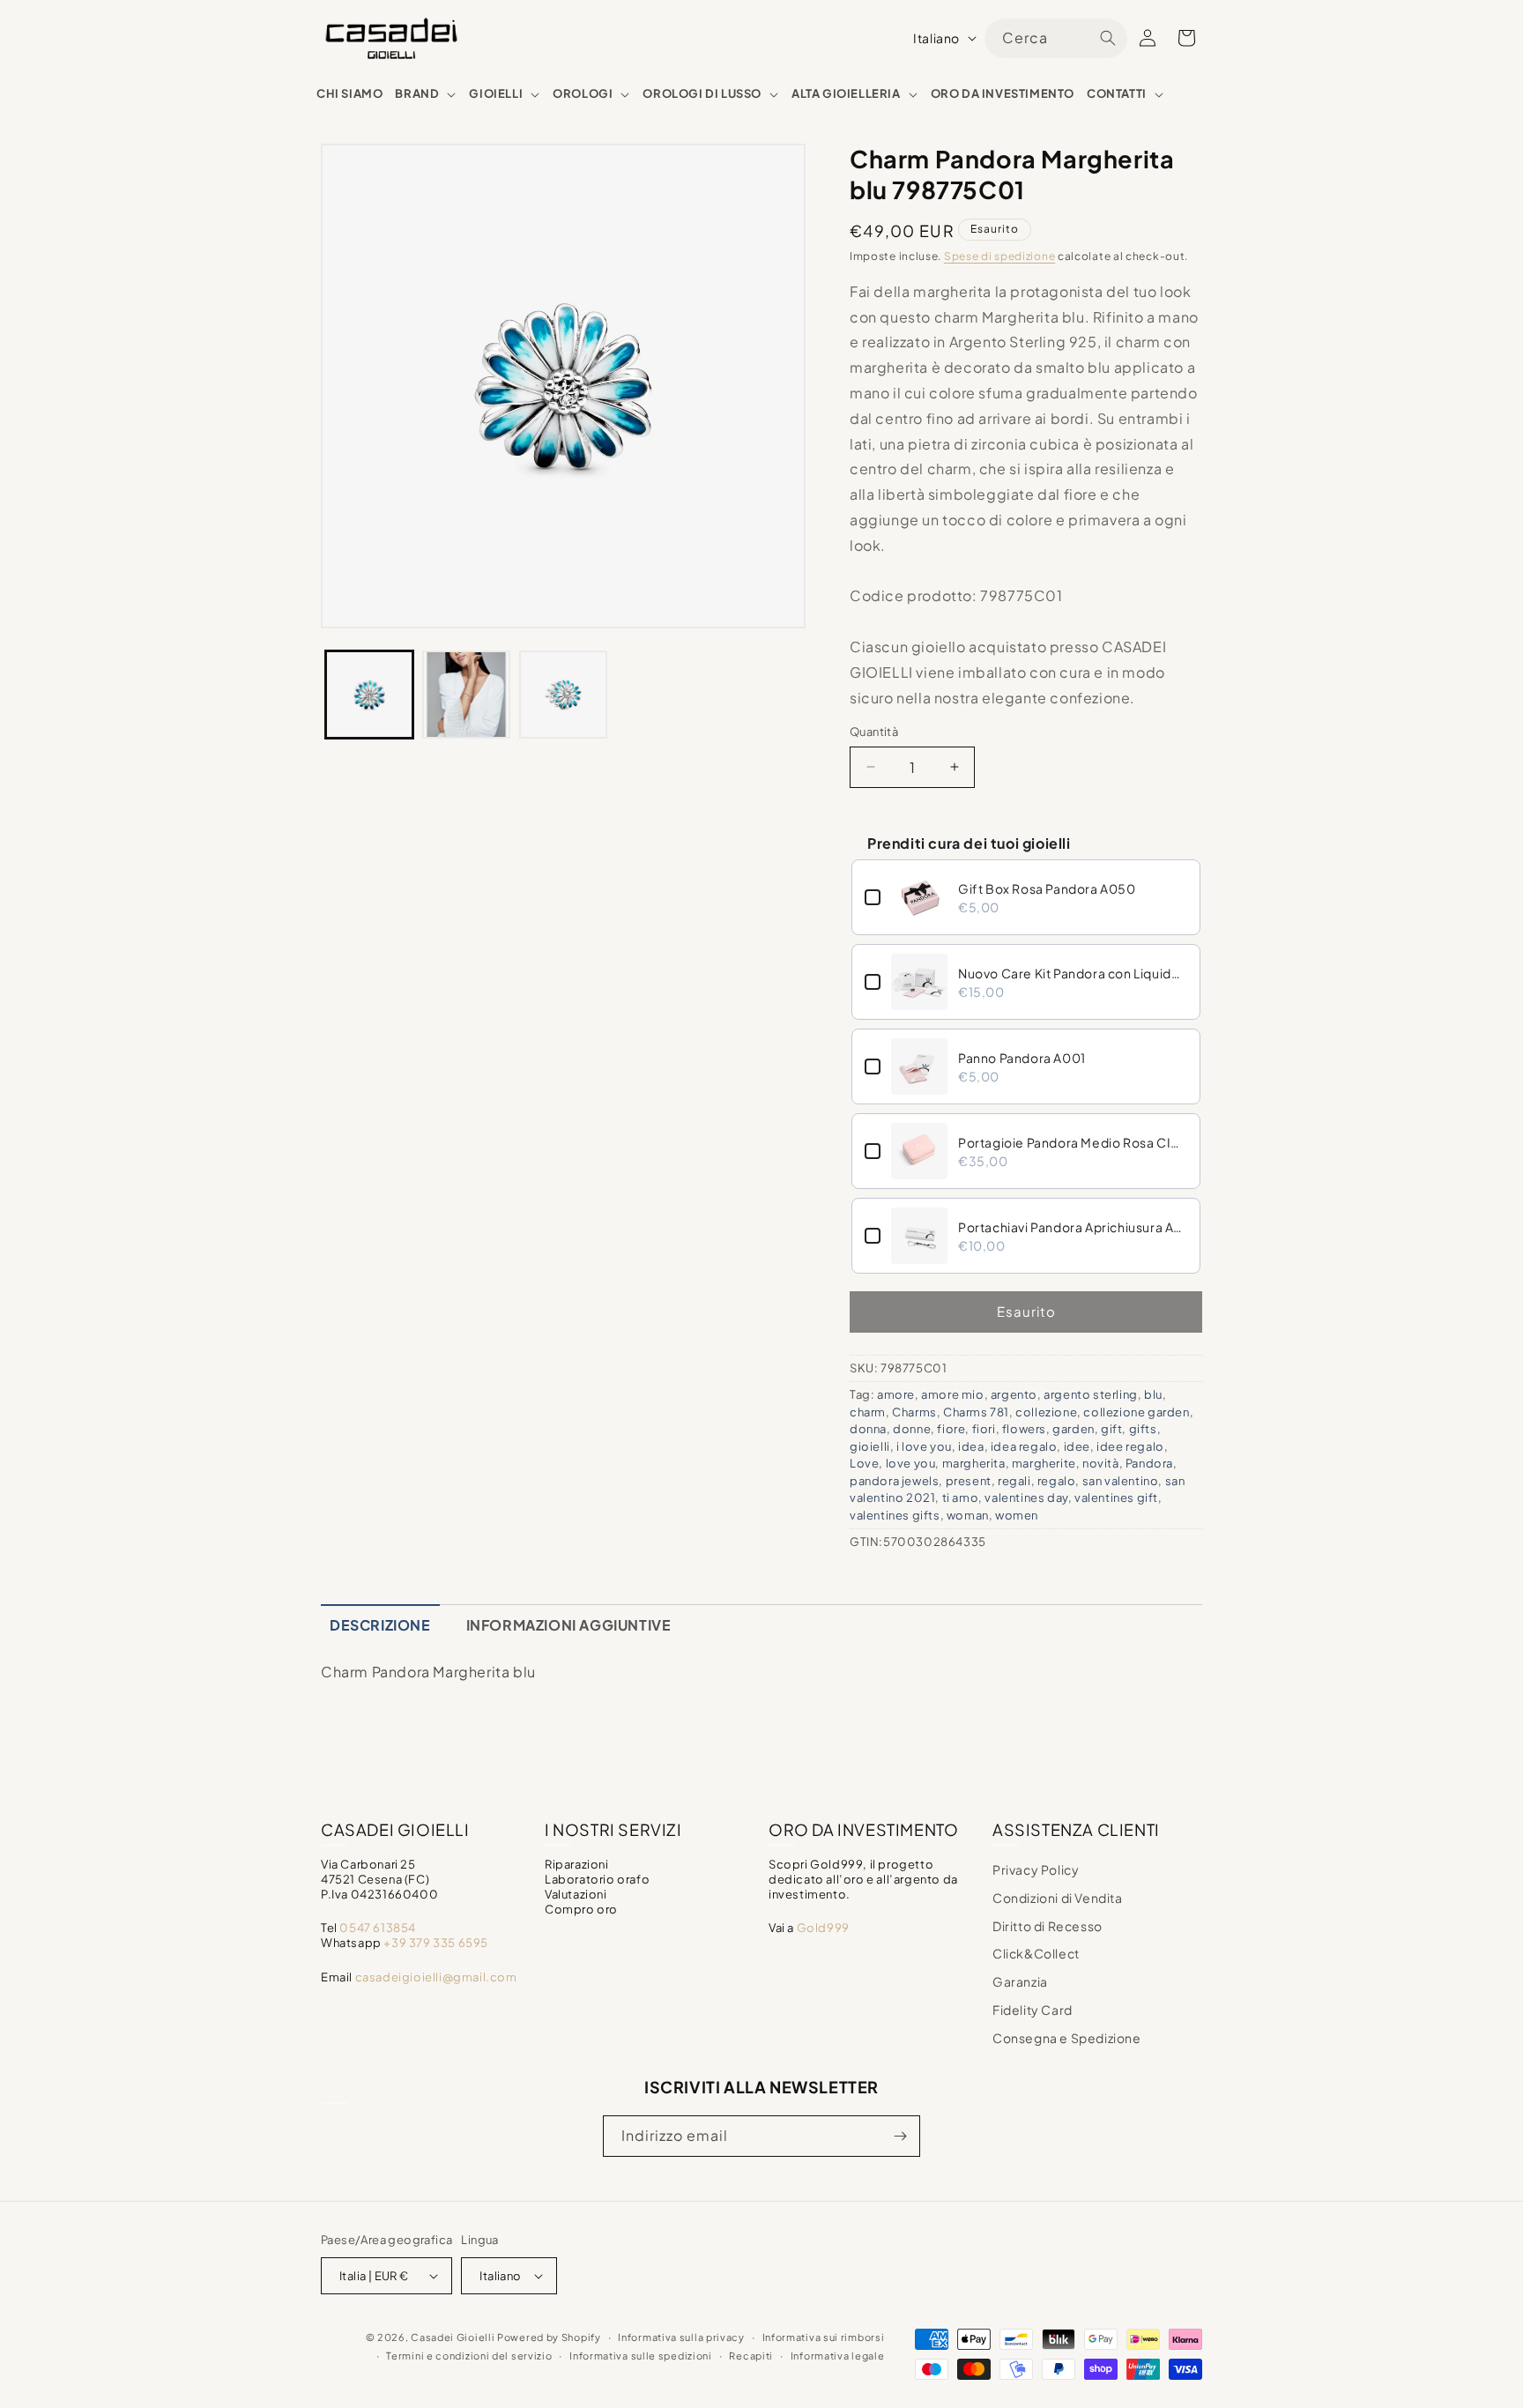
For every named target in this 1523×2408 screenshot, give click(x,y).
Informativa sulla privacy (681, 2337)
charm (868, 1412)
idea (971, 1446)
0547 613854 (378, 1928)
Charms (914, 1412)
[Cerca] (1108, 38)
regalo (1057, 1481)
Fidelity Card (1033, 2010)
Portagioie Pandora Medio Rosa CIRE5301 (1073, 1142)
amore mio (952, 1394)
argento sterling (1091, 1394)
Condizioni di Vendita (1058, 1898)
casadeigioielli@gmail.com (436, 1977)
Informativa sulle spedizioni (641, 2356)
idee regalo (1130, 1446)
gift (1111, 1429)
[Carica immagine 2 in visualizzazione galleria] (466, 695)
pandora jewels (894, 1481)
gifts (1143, 1429)
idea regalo (1024, 1446)
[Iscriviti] (900, 2136)
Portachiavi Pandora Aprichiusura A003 (1073, 1227)
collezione (1046, 1412)
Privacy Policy (1036, 1869)
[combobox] (1056, 38)
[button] (426, 94)
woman (968, 1515)
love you (911, 1463)
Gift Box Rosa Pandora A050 (1047, 888)
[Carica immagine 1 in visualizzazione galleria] (369, 695)
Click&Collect (1036, 1953)
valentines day (1026, 1498)
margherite (1044, 1463)
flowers (1024, 1429)
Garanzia (1020, 1981)
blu (1153, 1394)
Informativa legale (838, 2356)
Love (864, 1463)
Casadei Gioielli (453, 2337)
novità (1101, 1463)
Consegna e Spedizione (1067, 2038)
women (1017, 1515)
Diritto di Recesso (1048, 1926)
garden (1074, 1429)
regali (1014, 1481)
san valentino (1121, 1481)
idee (1077, 1446)
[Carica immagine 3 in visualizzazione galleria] (563, 695)
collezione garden (1136, 1412)
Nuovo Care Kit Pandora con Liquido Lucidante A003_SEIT (1073, 973)
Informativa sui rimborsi (824, 2337)
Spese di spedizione (999, 256)
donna (868, 1429)
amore (896, 1394)
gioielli (870, 1446)
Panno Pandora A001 (1022, 1058)
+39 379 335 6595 (436, 1943)
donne (912, 1429)
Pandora (1149, 1463)
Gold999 (823, 1928)
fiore (951, 1429)
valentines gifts (895, 1515)
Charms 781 (976, 1412)
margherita (974, 1463)
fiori (984, 1429)
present (969, 1481)
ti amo (961, 1498)
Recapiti (751, 2356)
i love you (924, 1446)
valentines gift (1116, 1498)
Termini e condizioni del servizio (469, 2356)
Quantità (874, 732)
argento (1014, 1394)
